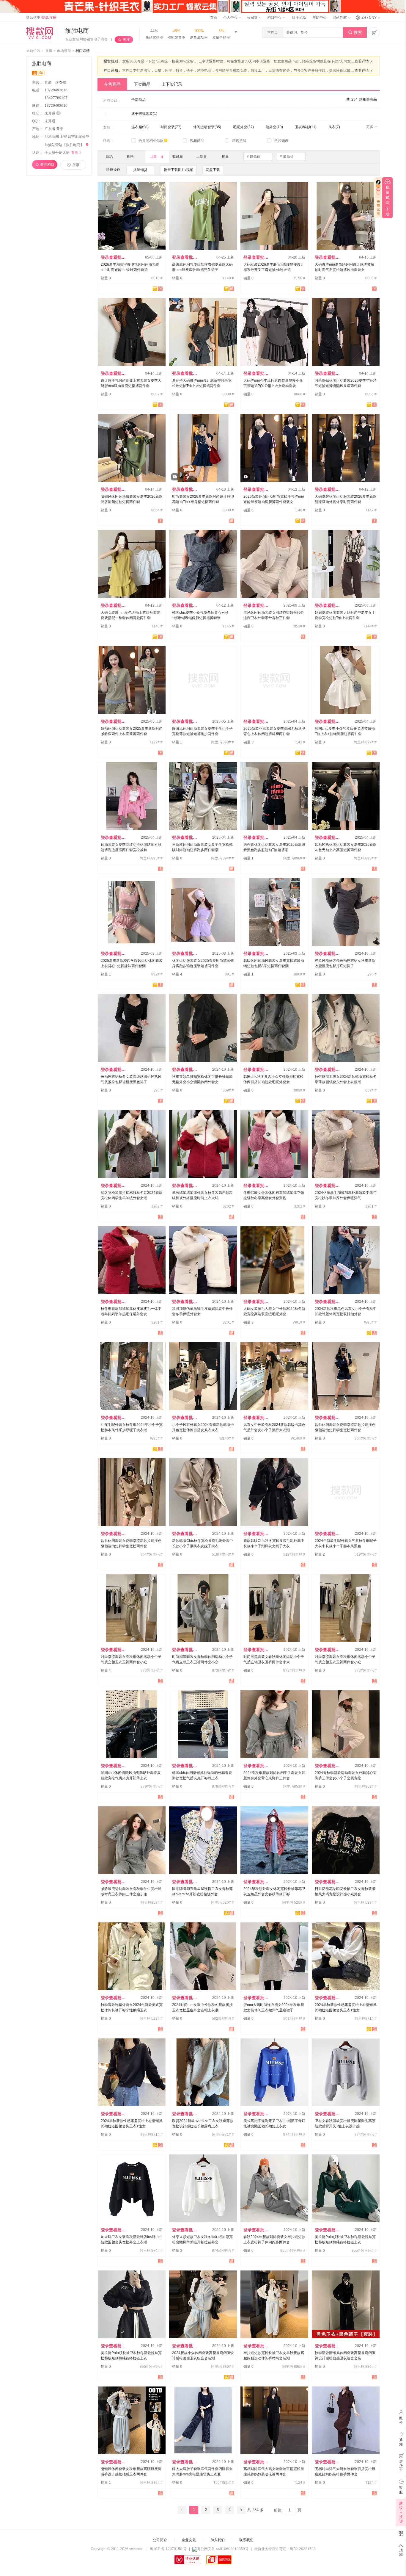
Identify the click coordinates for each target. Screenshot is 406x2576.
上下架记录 (172, 84)
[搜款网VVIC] (40, 33)
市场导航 (64, 51)
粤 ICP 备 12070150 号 (168, 2549)
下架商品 (142, 84)
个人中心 (231, 18)
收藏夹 (253, 18)
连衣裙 (61, 82)
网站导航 (340, 18)
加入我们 (218, 2540)
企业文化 (189, 2540)
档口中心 (275, 18)
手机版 (299, 18)
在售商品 (112, 84)
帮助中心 (320, 18)
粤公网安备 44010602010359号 (223, 2549)
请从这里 (41, 18)
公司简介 (160, 2540)
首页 (214, 18)
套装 (49, 82)
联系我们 (246, 2540)
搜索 (355, 32)
